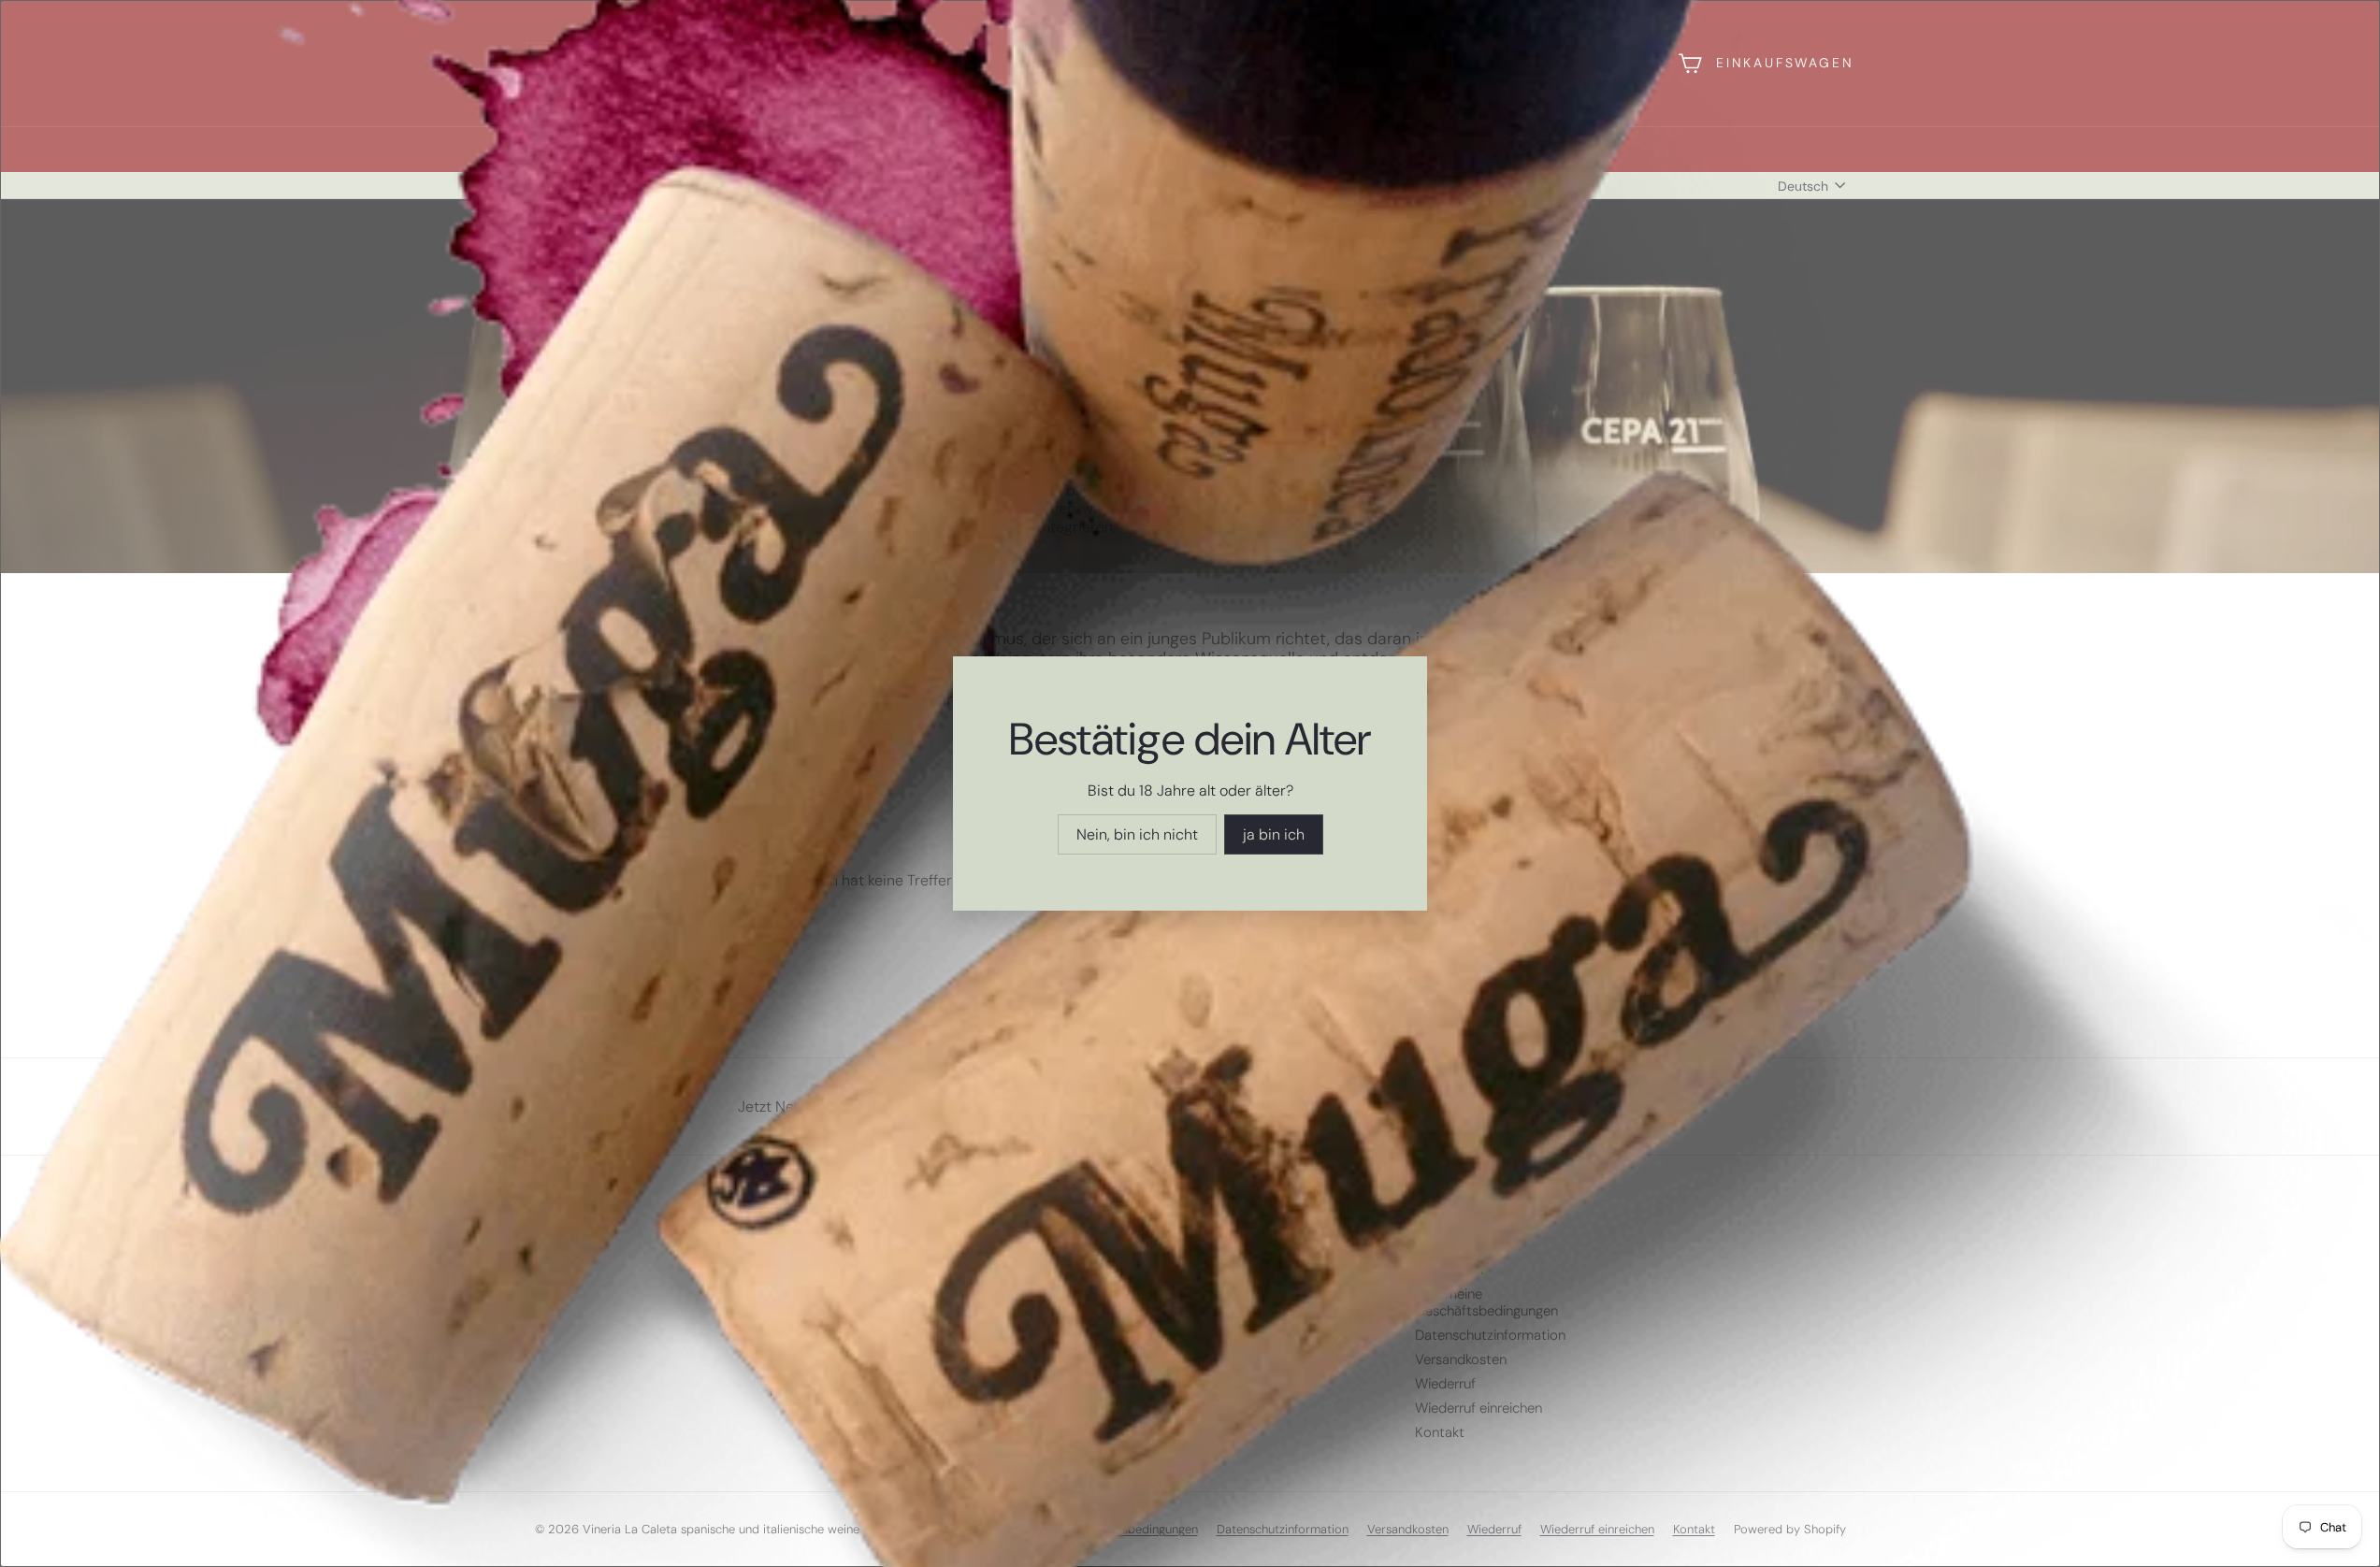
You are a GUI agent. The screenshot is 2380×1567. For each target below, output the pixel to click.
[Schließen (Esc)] (1480, 577)
